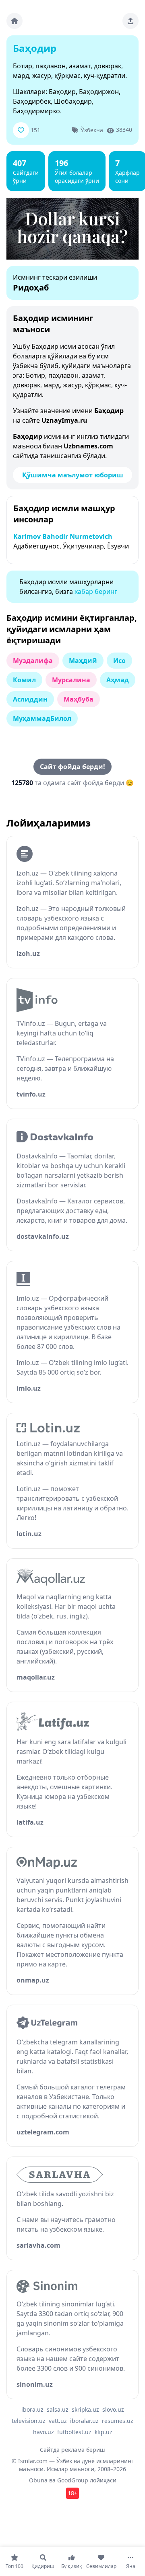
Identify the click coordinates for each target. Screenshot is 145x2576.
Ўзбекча (92, 130)
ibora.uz (32, 2409)
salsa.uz (58, 2409)
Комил (24, 680)
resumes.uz (118, 2421)
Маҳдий (83, 661)
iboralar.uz (84, 2421)
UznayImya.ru (64, 420)
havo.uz (43, 2432)
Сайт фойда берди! (72, 767)
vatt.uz (58, 2421)
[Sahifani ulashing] (130, 21)
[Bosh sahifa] (14, 21)
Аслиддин (30, 699)
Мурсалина (71, 680)
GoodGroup (73, 2480)
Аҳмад (118, 680)
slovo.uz (113, 2409)
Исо (119, 661)
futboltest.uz (74, 2432)
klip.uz (104, 2432)
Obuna (38, 2480)
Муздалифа (33, 661)
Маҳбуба (79, 699)
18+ (72, 2493)
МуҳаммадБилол (42, 718)
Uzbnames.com (88, 446)
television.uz (29, 2421)
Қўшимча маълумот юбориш (73, 475)
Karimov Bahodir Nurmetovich (63, 536)
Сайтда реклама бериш (72, 2450)
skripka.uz (85, 2409)
